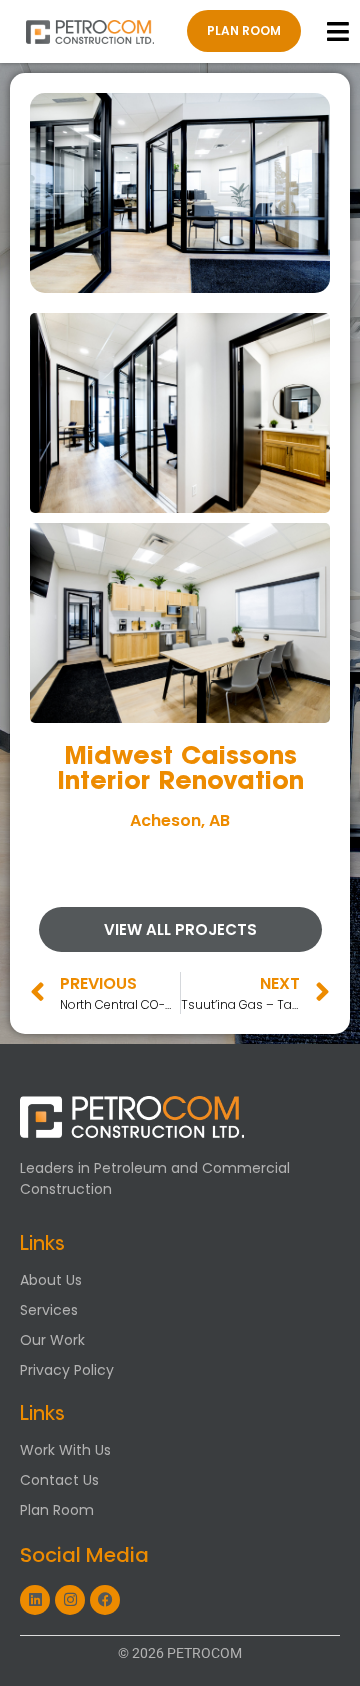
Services (49, 1310)
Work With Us (65, 1450)
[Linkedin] (35, 1600)
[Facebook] (105, 1600)
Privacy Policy (67, 1370)
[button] (338, 31)
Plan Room (57, 1510)
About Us (51, 1280)
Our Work (52, 1340)
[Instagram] (70, 1600)
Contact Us (59, 1480)
